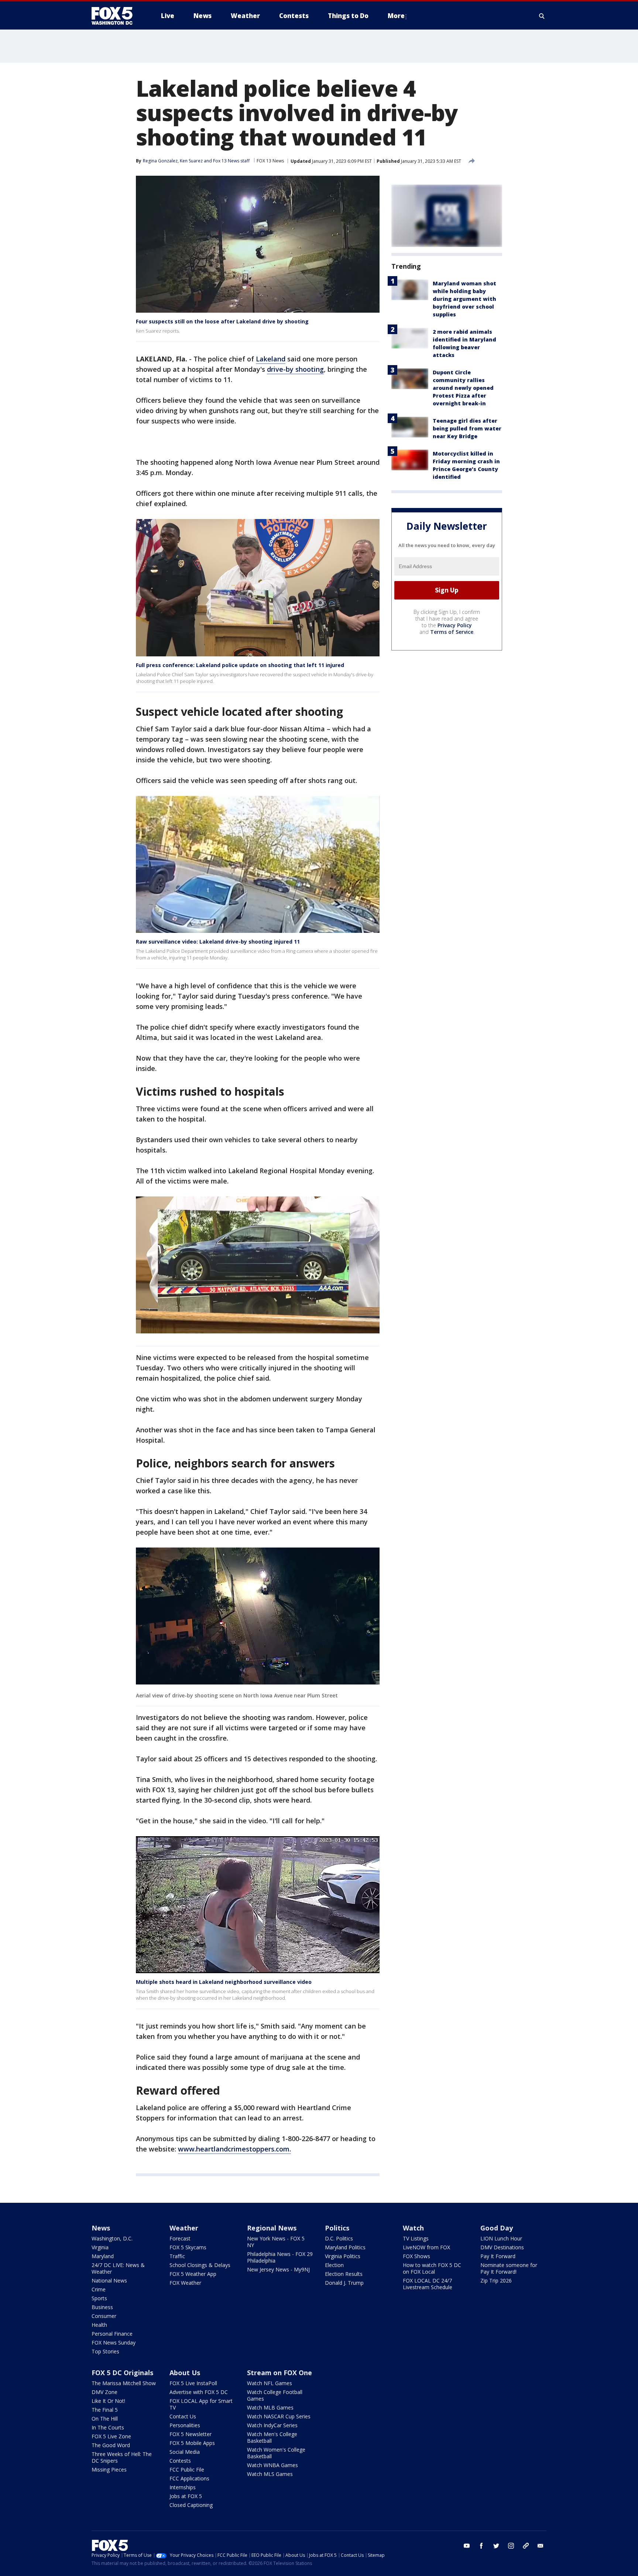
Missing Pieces (109, 2469)
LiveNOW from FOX (426, 2247)
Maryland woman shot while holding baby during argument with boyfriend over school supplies (464, 299)
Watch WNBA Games (272, 2465)
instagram (511, 2546)
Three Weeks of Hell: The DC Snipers (122, 2457)
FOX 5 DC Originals (122, 2373)
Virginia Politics (343, 2256)
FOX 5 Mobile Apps (192, 2443)
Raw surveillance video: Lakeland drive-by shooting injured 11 (218, 942)
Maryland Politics (345, 2247)
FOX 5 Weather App (193, 2274)
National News (109, 2280)
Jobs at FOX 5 (186, 2496)
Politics (337, 2228)
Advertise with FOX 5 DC (199, 2392)
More (396, 16)
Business (102, 2307)
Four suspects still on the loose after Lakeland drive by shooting (222, 321)
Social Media (185, 2452)
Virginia (100, 2247)
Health (99, 2325)
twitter (496, 2546)
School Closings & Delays (200, 2265)
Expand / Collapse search (542, 16)
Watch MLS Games (270, 2474)
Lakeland (271, 359)
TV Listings (416, 2238)
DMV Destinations (502, 2247)
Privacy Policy (455, 625)
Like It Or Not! (108, 2401)
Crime (99, 2289)
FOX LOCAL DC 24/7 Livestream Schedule (428, 2284)
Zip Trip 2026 (496, 2280)
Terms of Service (452, 632)
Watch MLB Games (270, 2407)
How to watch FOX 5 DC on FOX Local (432, 2268)
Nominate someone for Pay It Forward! (509, 2268)
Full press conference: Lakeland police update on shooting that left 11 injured (240, 665)
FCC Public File (187, 2469)
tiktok (526, 2546)
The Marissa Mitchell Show (124, 2383)
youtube (467, 2546)
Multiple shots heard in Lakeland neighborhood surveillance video (224, 1982)
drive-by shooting (295, 369)
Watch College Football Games (275, 2395)
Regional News (272, 2228)
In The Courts (108, 2427)
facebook (481, 2546)
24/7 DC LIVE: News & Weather (118, 2268)
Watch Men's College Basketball (272, 2437)
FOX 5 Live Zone (111, 2436)
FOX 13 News (270, 161)
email (541, 2546)
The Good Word (111, 2445)
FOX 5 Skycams (188, 2247)
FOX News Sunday (114, 2343)
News (101, 2228)
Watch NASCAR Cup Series (279, 2416)
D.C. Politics (339, 2238)
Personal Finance (112, 2334)
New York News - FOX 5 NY (276, 2242)
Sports (99, 2298)
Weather (184, 2228)
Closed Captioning (191, 2505)
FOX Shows (416, 2256)
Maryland (103, 2256)
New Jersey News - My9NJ (278, 2269)
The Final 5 (105, 2410)
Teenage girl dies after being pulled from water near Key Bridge (467, 428)
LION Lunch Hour (501, 2238)
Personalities (185, 2425)
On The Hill (105, 2419)
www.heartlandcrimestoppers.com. (234, 2149)
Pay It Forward (498, 2256)
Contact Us (183, 2416)
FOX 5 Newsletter (191, 2434)
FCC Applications (189, 2478)
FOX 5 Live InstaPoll (193, 2383)
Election (334, 2265)
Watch (413, 2228)
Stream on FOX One (279, 2373)
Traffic (177, 2256)
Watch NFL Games (270, 2383)
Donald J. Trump (344, 2283)
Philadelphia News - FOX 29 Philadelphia (280, 2257)
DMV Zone (104, 2392)
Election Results (344, 2274)
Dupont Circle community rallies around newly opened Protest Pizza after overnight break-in (463, 388)
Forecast (180, 2238)
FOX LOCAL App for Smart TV (201, 2404)
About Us (185, 2373)
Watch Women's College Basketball (276, 2453)
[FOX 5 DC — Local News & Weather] (116, 16)
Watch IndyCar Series (272, 2425)
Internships (183, 2487)
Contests (180, 2461)
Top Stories (105, 2351)
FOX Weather (185, 2283)
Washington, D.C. (112, 2238)
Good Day (497, 2228)
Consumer (104, 2316)
